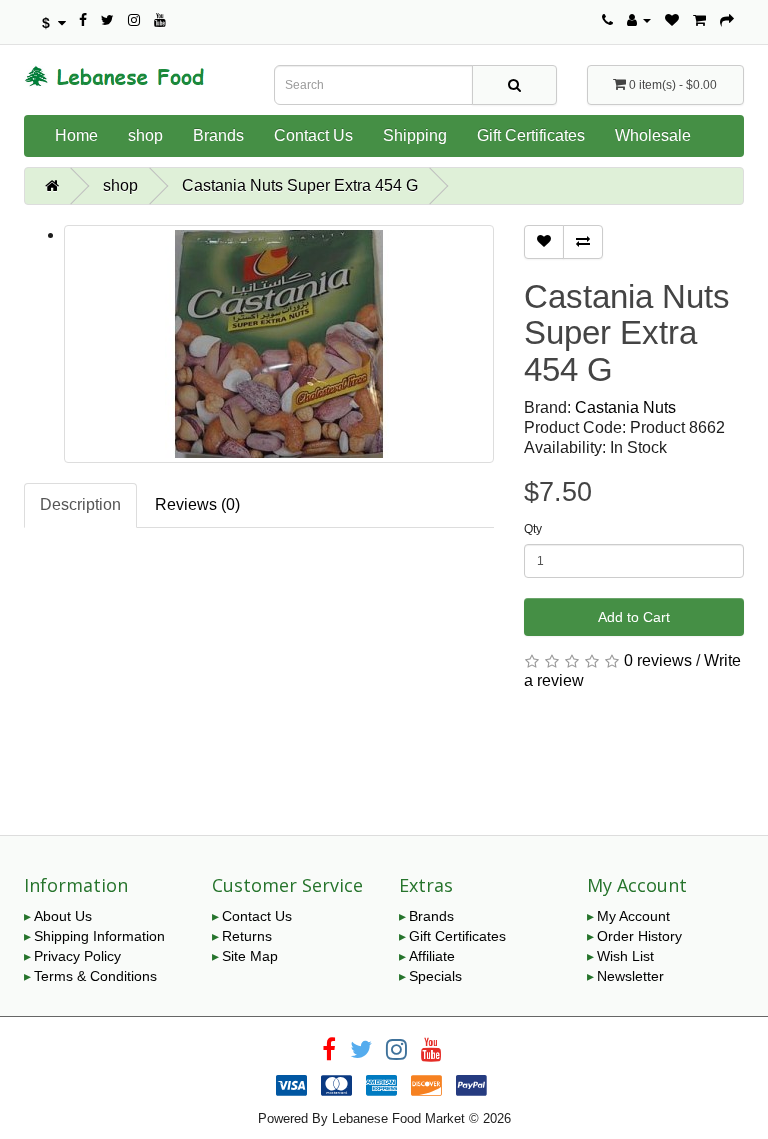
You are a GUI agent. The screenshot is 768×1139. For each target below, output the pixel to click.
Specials (435, 976)
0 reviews (658, 660)
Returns (247, 936)
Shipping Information (99, 936)
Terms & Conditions (95, 976)
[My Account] (639, 20)
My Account (633, 916)
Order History (639, 936)
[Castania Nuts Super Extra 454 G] (279, 344)
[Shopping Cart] (699, 20)
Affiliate (432, 956)
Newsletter (630, 976)
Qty (533, 529)
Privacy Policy (77, 956)
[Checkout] (727, 20)
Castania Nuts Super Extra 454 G (300, 185)
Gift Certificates (531, 135)
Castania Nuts (625, 407)
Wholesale (653, 135)
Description (80, 504)
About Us (63, 916)
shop (145, 135)
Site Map (250, 956)
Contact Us (313, 135)
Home (76, 135)
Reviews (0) (197, 504)
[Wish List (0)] (672, 20)
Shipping (415, 135)
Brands (218, 135)
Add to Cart (634, 617)
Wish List (625, 956)
